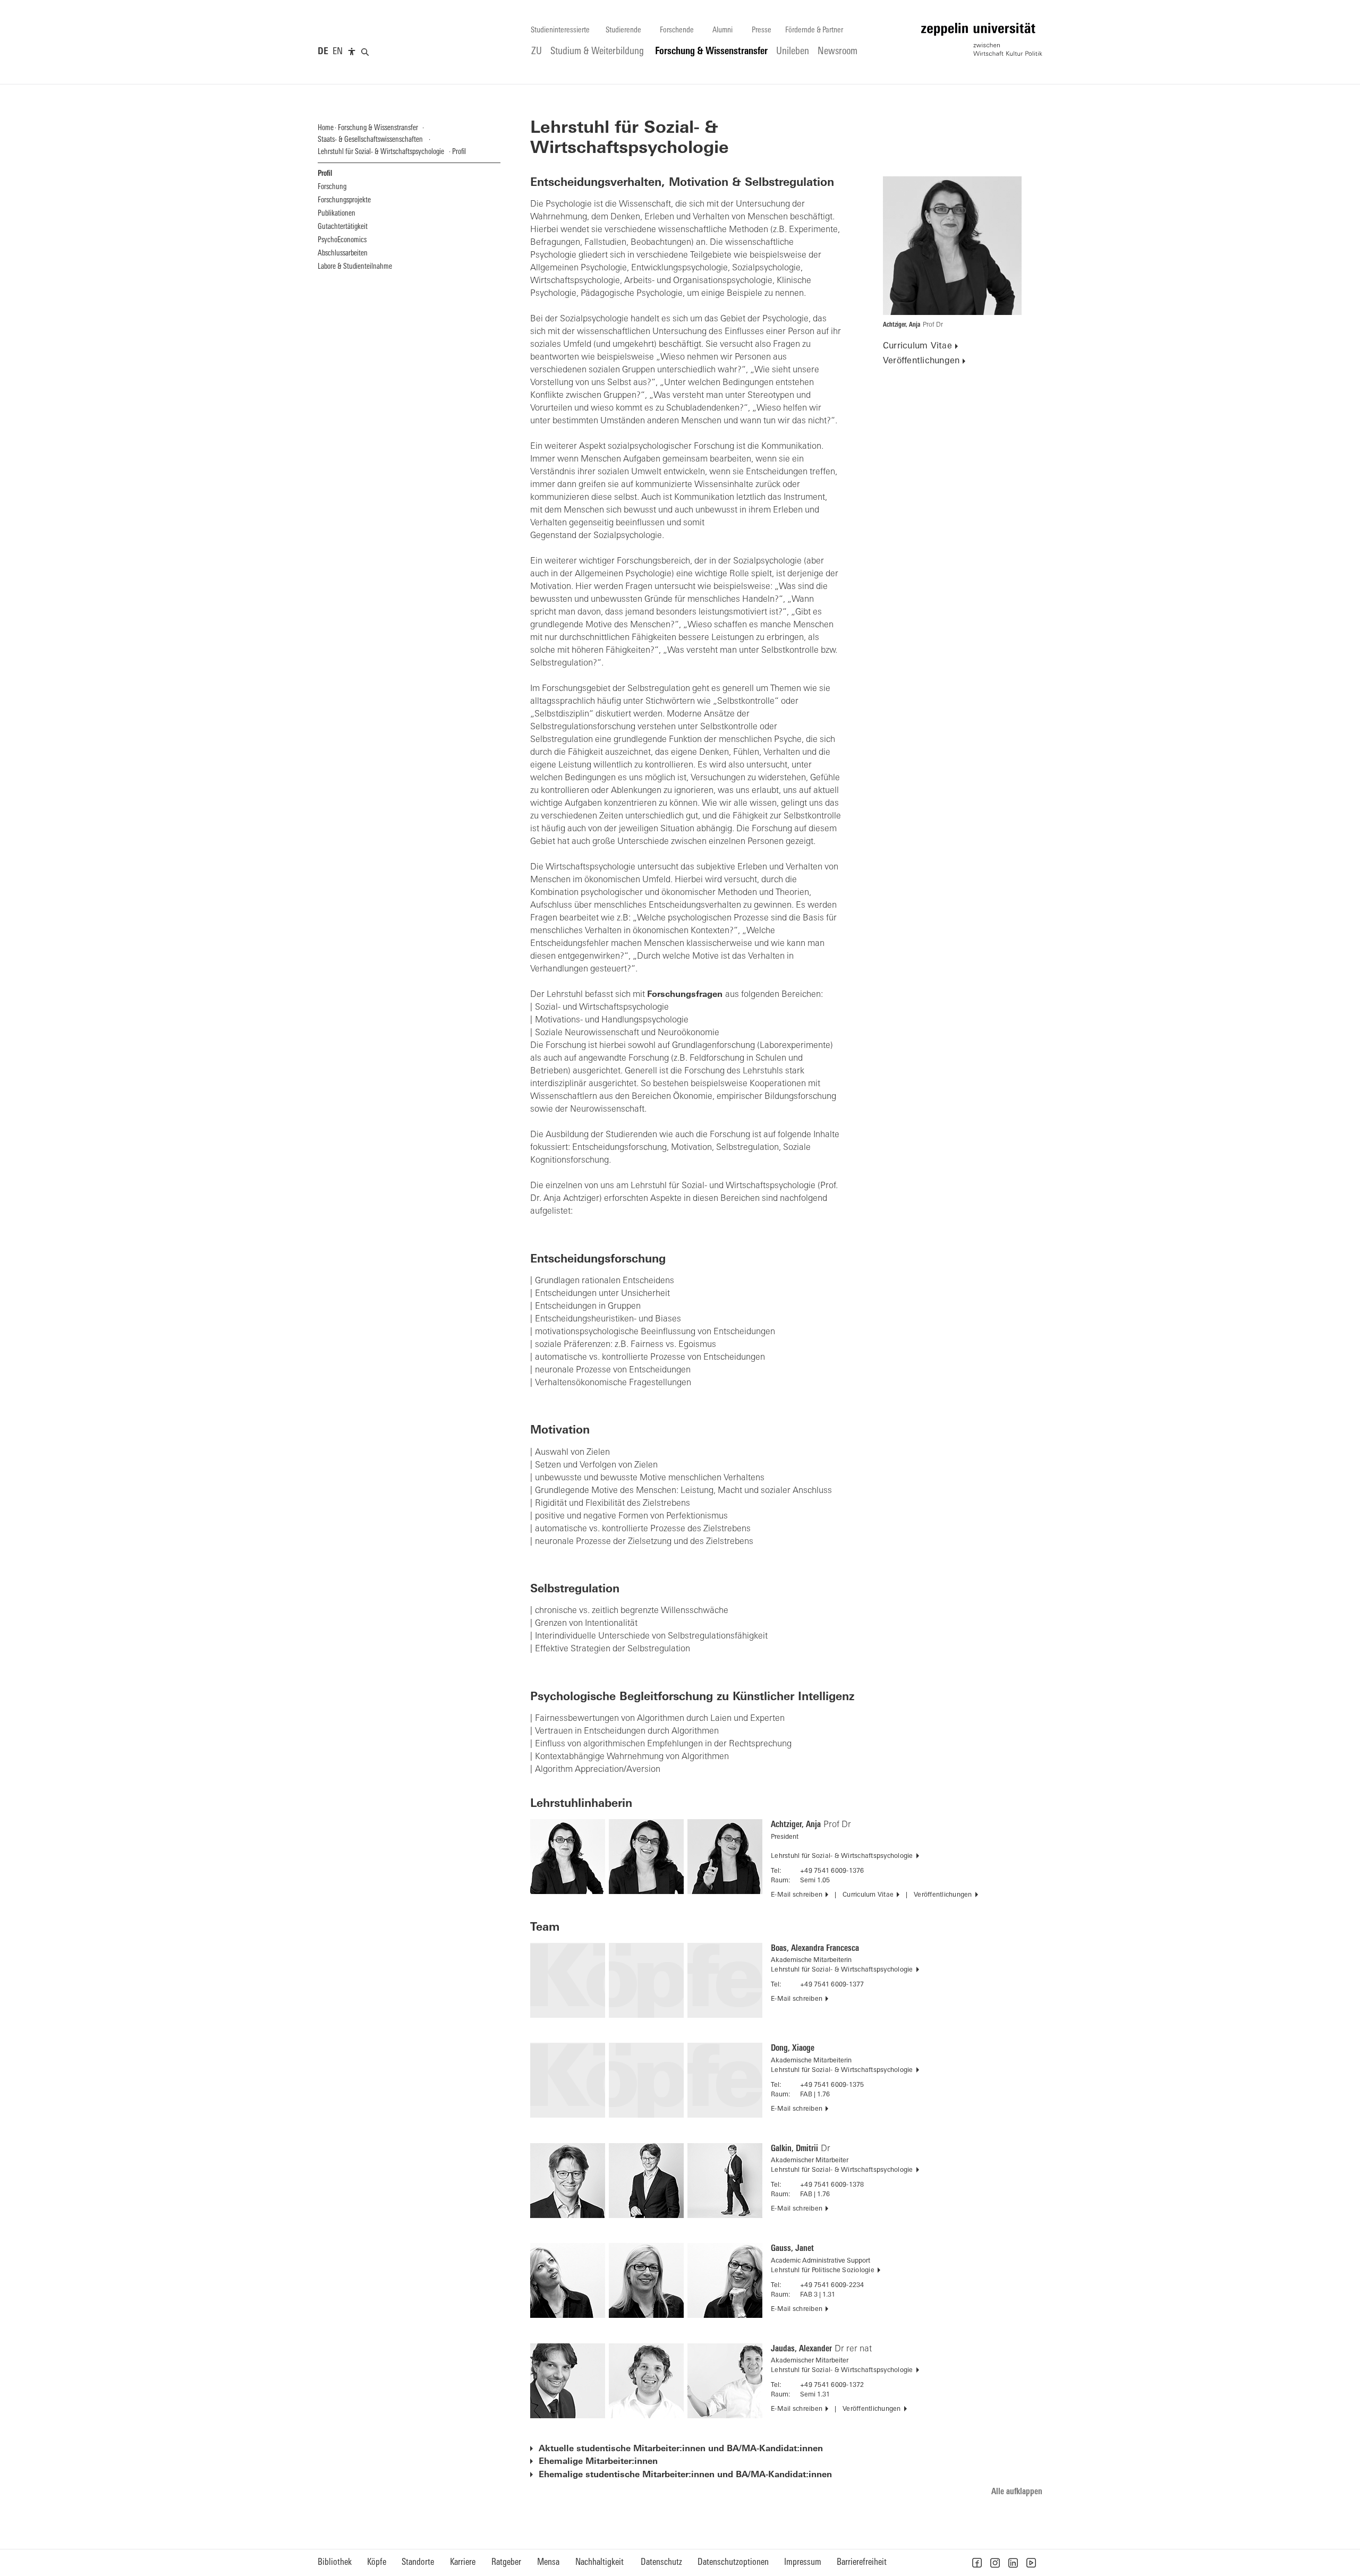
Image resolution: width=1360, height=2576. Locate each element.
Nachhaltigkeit (600, 2562)
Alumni (722, 31)
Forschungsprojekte (344, 201)
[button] (977, 2563)
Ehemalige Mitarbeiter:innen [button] (598, 2462)
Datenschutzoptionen (733, 2562)
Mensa (548, 2562)
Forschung (332, 187)
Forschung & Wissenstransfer (711, 52)
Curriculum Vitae (917, 346)
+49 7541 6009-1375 (832, 2085)
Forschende (677, 31)
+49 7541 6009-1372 (832, 2385)
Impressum (803, 2562)
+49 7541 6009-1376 (832, 1871)
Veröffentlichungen (921, 361)
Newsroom (838, 52)
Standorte (418, 2562)
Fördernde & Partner (814, 31)
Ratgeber (506, 2562)
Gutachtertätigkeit (343, 227)
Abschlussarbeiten (343, 254)
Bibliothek (335, 2562)
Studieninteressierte (560, 31)
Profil (325, 174)
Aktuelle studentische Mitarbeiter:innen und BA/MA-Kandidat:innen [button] (681, 2449)
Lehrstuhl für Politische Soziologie (823, 2271)
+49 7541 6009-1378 (832, 2185)
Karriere (463, 2562)
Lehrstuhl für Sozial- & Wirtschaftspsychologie (842, 1856)
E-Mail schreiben (797, 1895)
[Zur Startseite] (982, 39)
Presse (762, 31)
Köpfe (377, 2562)
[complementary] (352, 52)
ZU (537, 52)
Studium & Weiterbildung (597, 52)
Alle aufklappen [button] (1017, 2492)
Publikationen (337, 214)
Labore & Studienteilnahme (355, 267)
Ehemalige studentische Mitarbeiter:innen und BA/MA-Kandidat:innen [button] (685, 2475)
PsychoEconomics (342, 240)
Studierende (623, 31)
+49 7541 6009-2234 (832, 2285)
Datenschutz (661, 2562)
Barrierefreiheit (862, 2562)
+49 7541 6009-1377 (832, 1985)
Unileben (793, 52)
